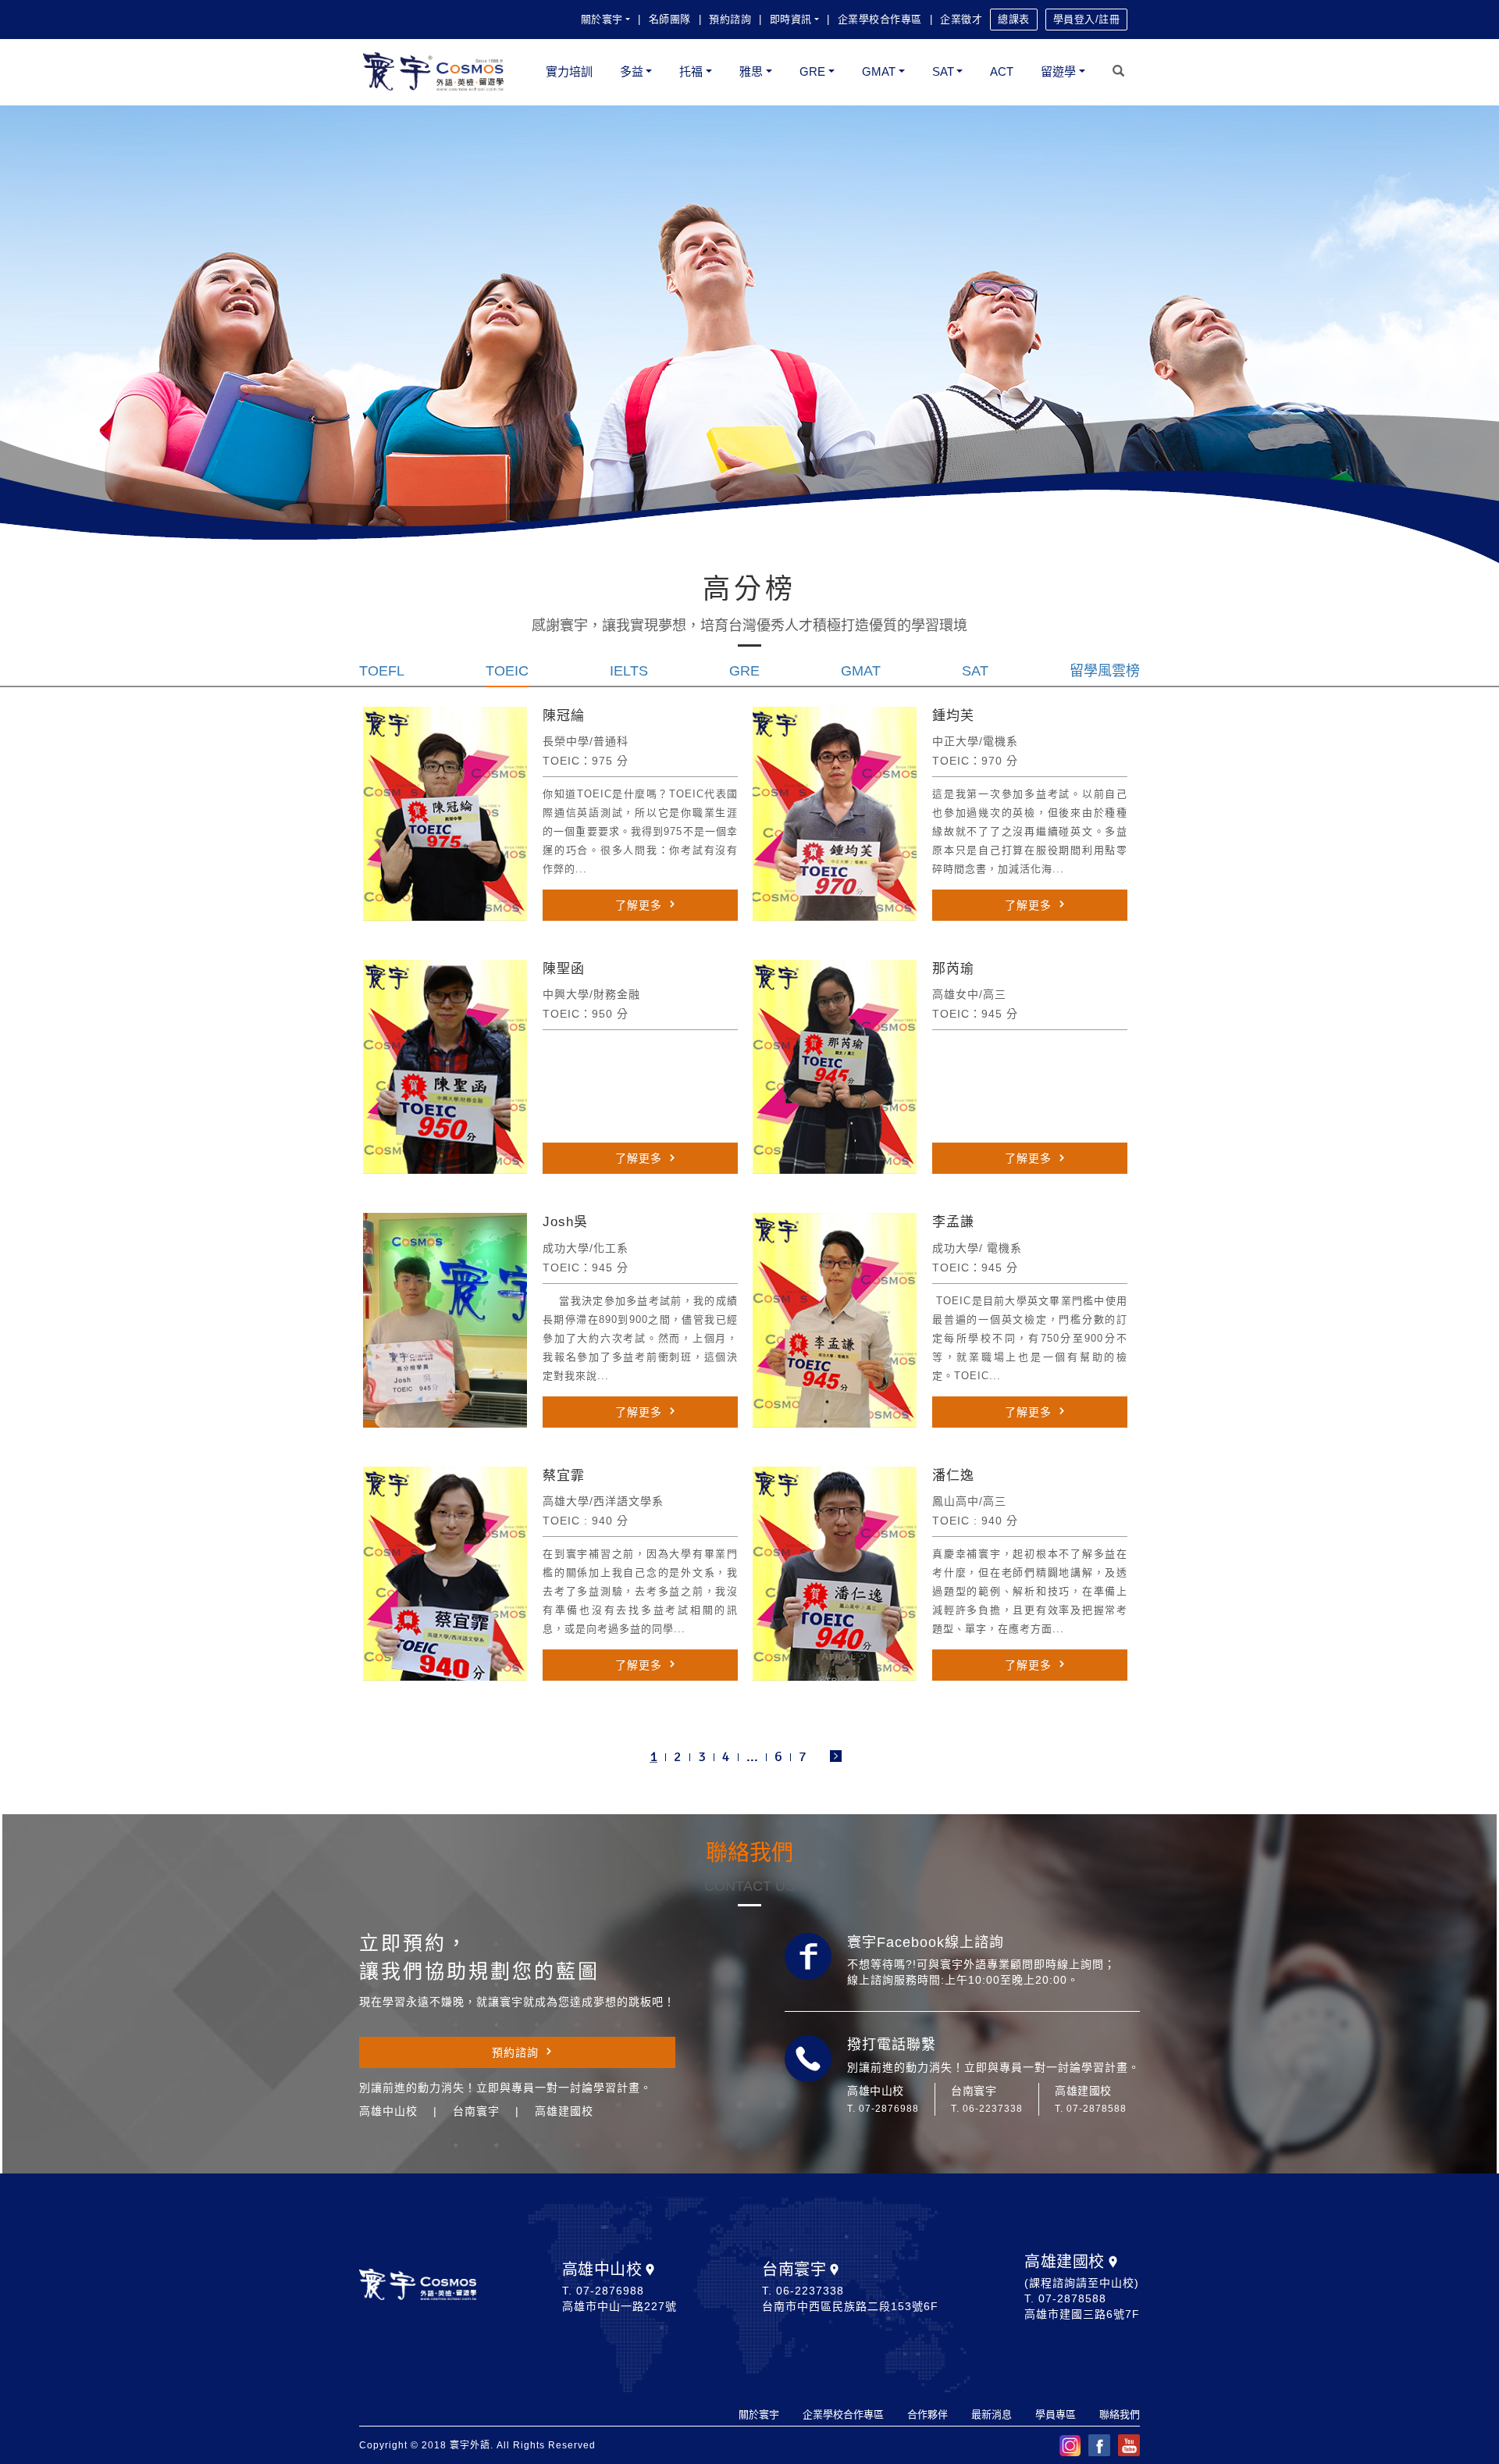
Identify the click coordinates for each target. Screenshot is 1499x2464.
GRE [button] (812, 71)
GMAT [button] (879, 71)
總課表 (1014, 19)
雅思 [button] (751, 71)
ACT (1002, 71)
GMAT (861, 671)
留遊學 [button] (1058, 71)
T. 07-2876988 (883, 2109)
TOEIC (507, 671)
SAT (975, 671)
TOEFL (382, 671)
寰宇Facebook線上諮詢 (926, 1942)
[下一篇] (836, 1757)
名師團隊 (670, 19)
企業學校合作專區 (880, 19)
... (752, 1756)
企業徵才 (961, 19)
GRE (744, 671)
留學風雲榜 (1105, 671)
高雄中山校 (602, 2270)
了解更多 (639, 905)
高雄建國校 (1065, 2262)
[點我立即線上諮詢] (808, 1956)
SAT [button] (943, 71)
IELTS (629, 671)
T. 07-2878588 (1091, 2109)
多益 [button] (632, 71)
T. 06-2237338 (987, 2109)
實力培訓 (569, 71)
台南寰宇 (794, 2270)
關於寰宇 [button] (602, 19)
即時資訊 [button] (791, 19)
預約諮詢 (730, 19)
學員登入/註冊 (1087, 19)
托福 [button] (691, 71)
